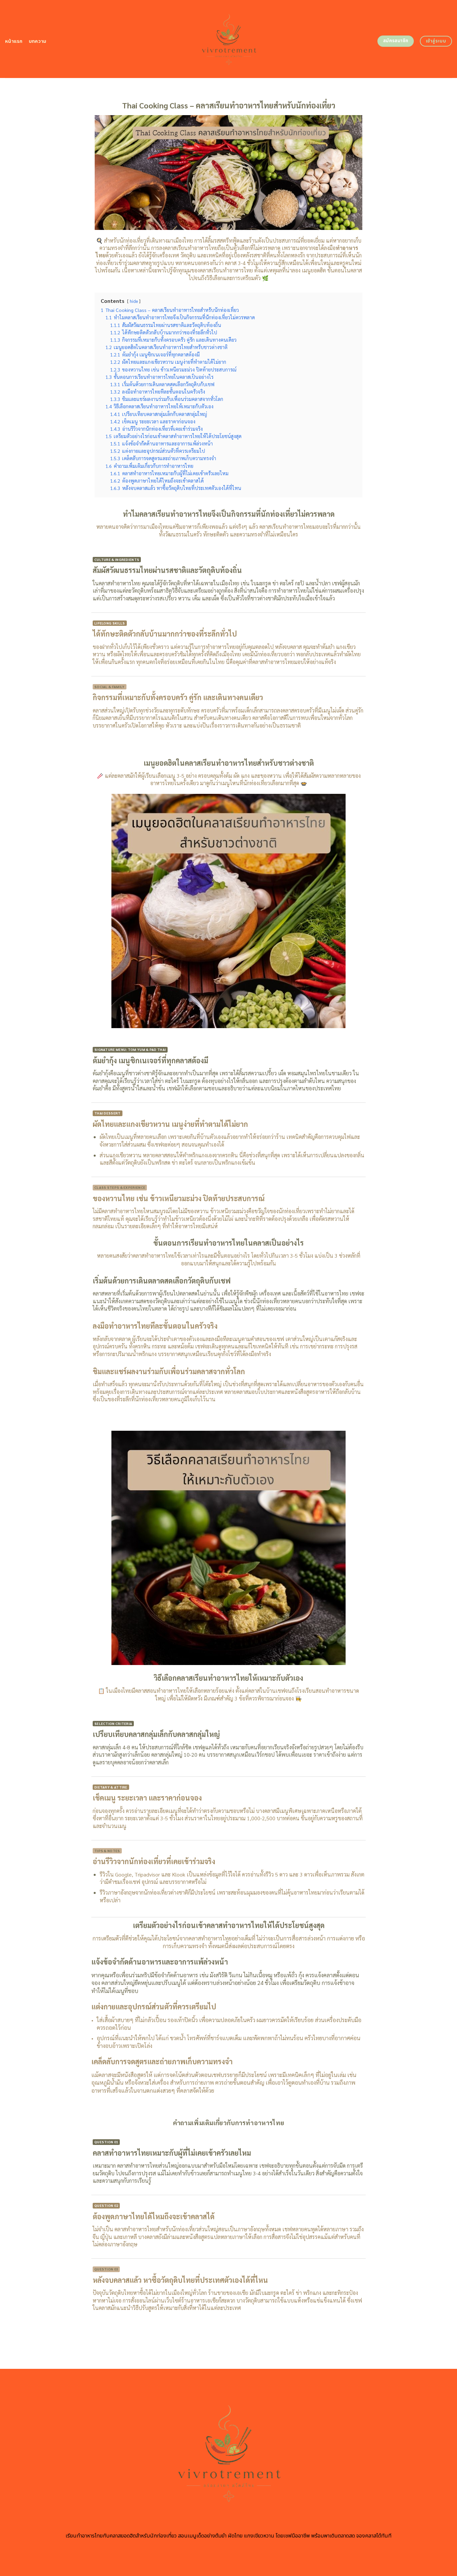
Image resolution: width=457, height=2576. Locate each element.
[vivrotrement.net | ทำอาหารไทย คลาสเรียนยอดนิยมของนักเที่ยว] (229, 39)
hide (134, 301)
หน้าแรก (14, 41)
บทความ (38, 41)
